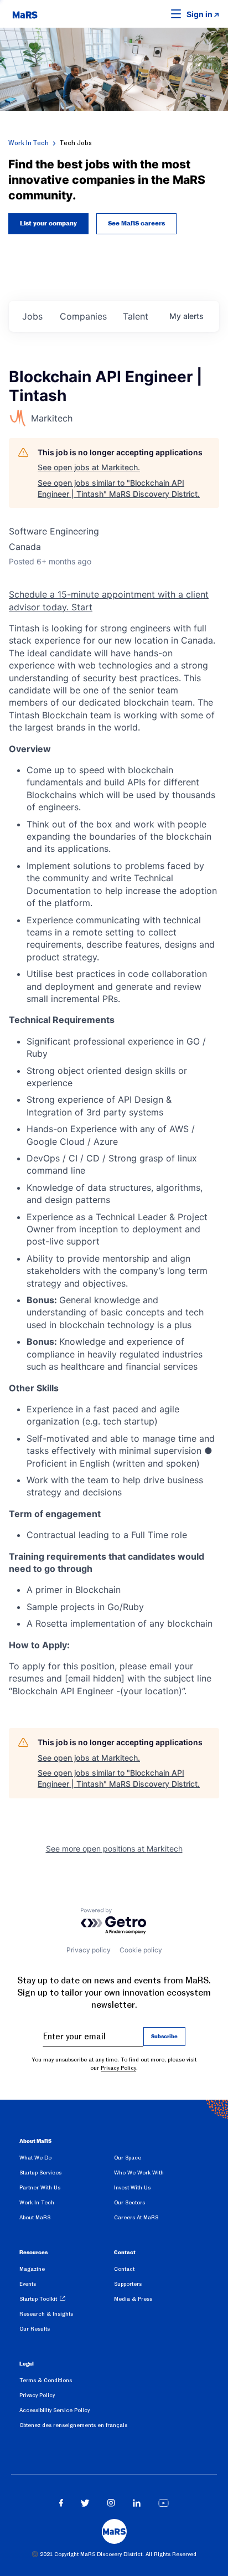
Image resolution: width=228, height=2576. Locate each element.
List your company (48, 224)
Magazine (32, 2269)
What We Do (35, 2158)
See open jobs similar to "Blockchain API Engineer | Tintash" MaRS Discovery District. (119, 488)
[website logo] (25, 14)
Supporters (128, 2284)
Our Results (35, 2329)
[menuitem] (67, 2160)
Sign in (199, 14)
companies (83, 316)
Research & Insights (46, 2314)
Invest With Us (132, 2187)
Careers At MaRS (136, 2217)
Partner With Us (40, 2187)
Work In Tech (28, 143)
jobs (32, 316)
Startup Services (40, 2173)
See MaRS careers (136, 224)
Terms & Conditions (46, 2380)
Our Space (128, 2158)
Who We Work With (139, 2173)
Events (28, 2284)
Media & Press (133, 2299)
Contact (124, 2269)
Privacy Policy (118, 2068)
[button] (159, 14)
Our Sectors (129, 2202)
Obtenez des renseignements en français (73, 2425)
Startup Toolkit (38, 2299)
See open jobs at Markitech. (89, 467)
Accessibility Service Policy (55, 2410)
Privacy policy (89, 1950)
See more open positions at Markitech (114, 1849)
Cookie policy (141, 1950)
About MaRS (35, 2217)
